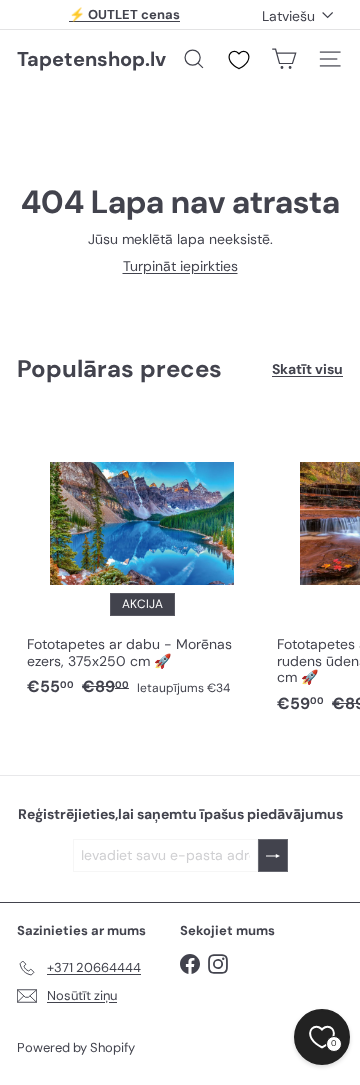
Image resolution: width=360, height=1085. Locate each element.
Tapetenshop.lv (91, 59)
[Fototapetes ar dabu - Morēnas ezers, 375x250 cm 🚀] (142, 559)
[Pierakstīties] (273, 855)
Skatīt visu (307, 369)
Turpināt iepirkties (180, 266)
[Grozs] (284, 59)
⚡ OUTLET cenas (124, 14)
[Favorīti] (239, 60)
